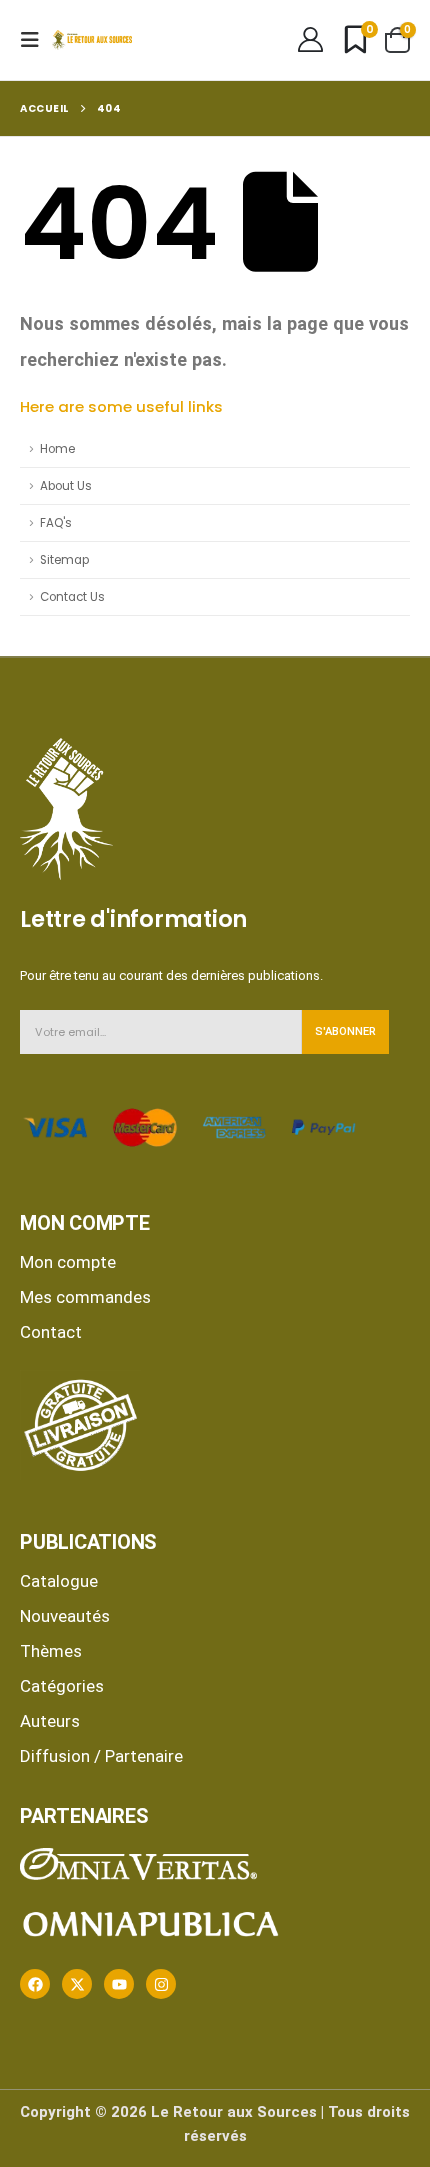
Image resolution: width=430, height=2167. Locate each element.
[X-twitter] (77, 1984)
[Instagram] (161, 1984)
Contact (51, 1332)
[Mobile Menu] (36, 40)
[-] (92, 40)
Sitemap (64, 560)
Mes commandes (85, 1297)
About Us (66, 486)
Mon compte (68, 1262)
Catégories (62, 1686)
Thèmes (51, 1651)
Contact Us (72, 597)
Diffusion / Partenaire (101, 1756)
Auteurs (50, 1721)
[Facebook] (35, 1984)
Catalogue (59, 1581)
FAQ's (56, 523)
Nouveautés (65, 1616)
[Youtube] (119, 1984)
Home (57, 449)
